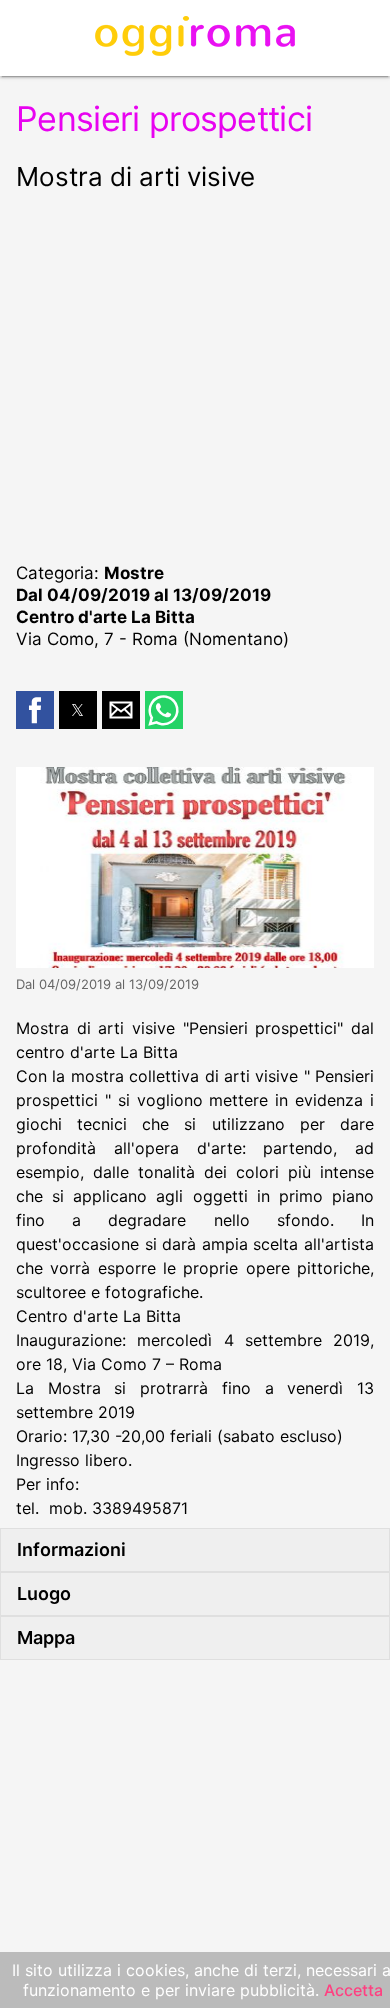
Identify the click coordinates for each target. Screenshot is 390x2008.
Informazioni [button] (71, 1549)
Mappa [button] (46, 1637)
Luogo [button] (44, 1593)
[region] (195, 374)
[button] (35, 710)
